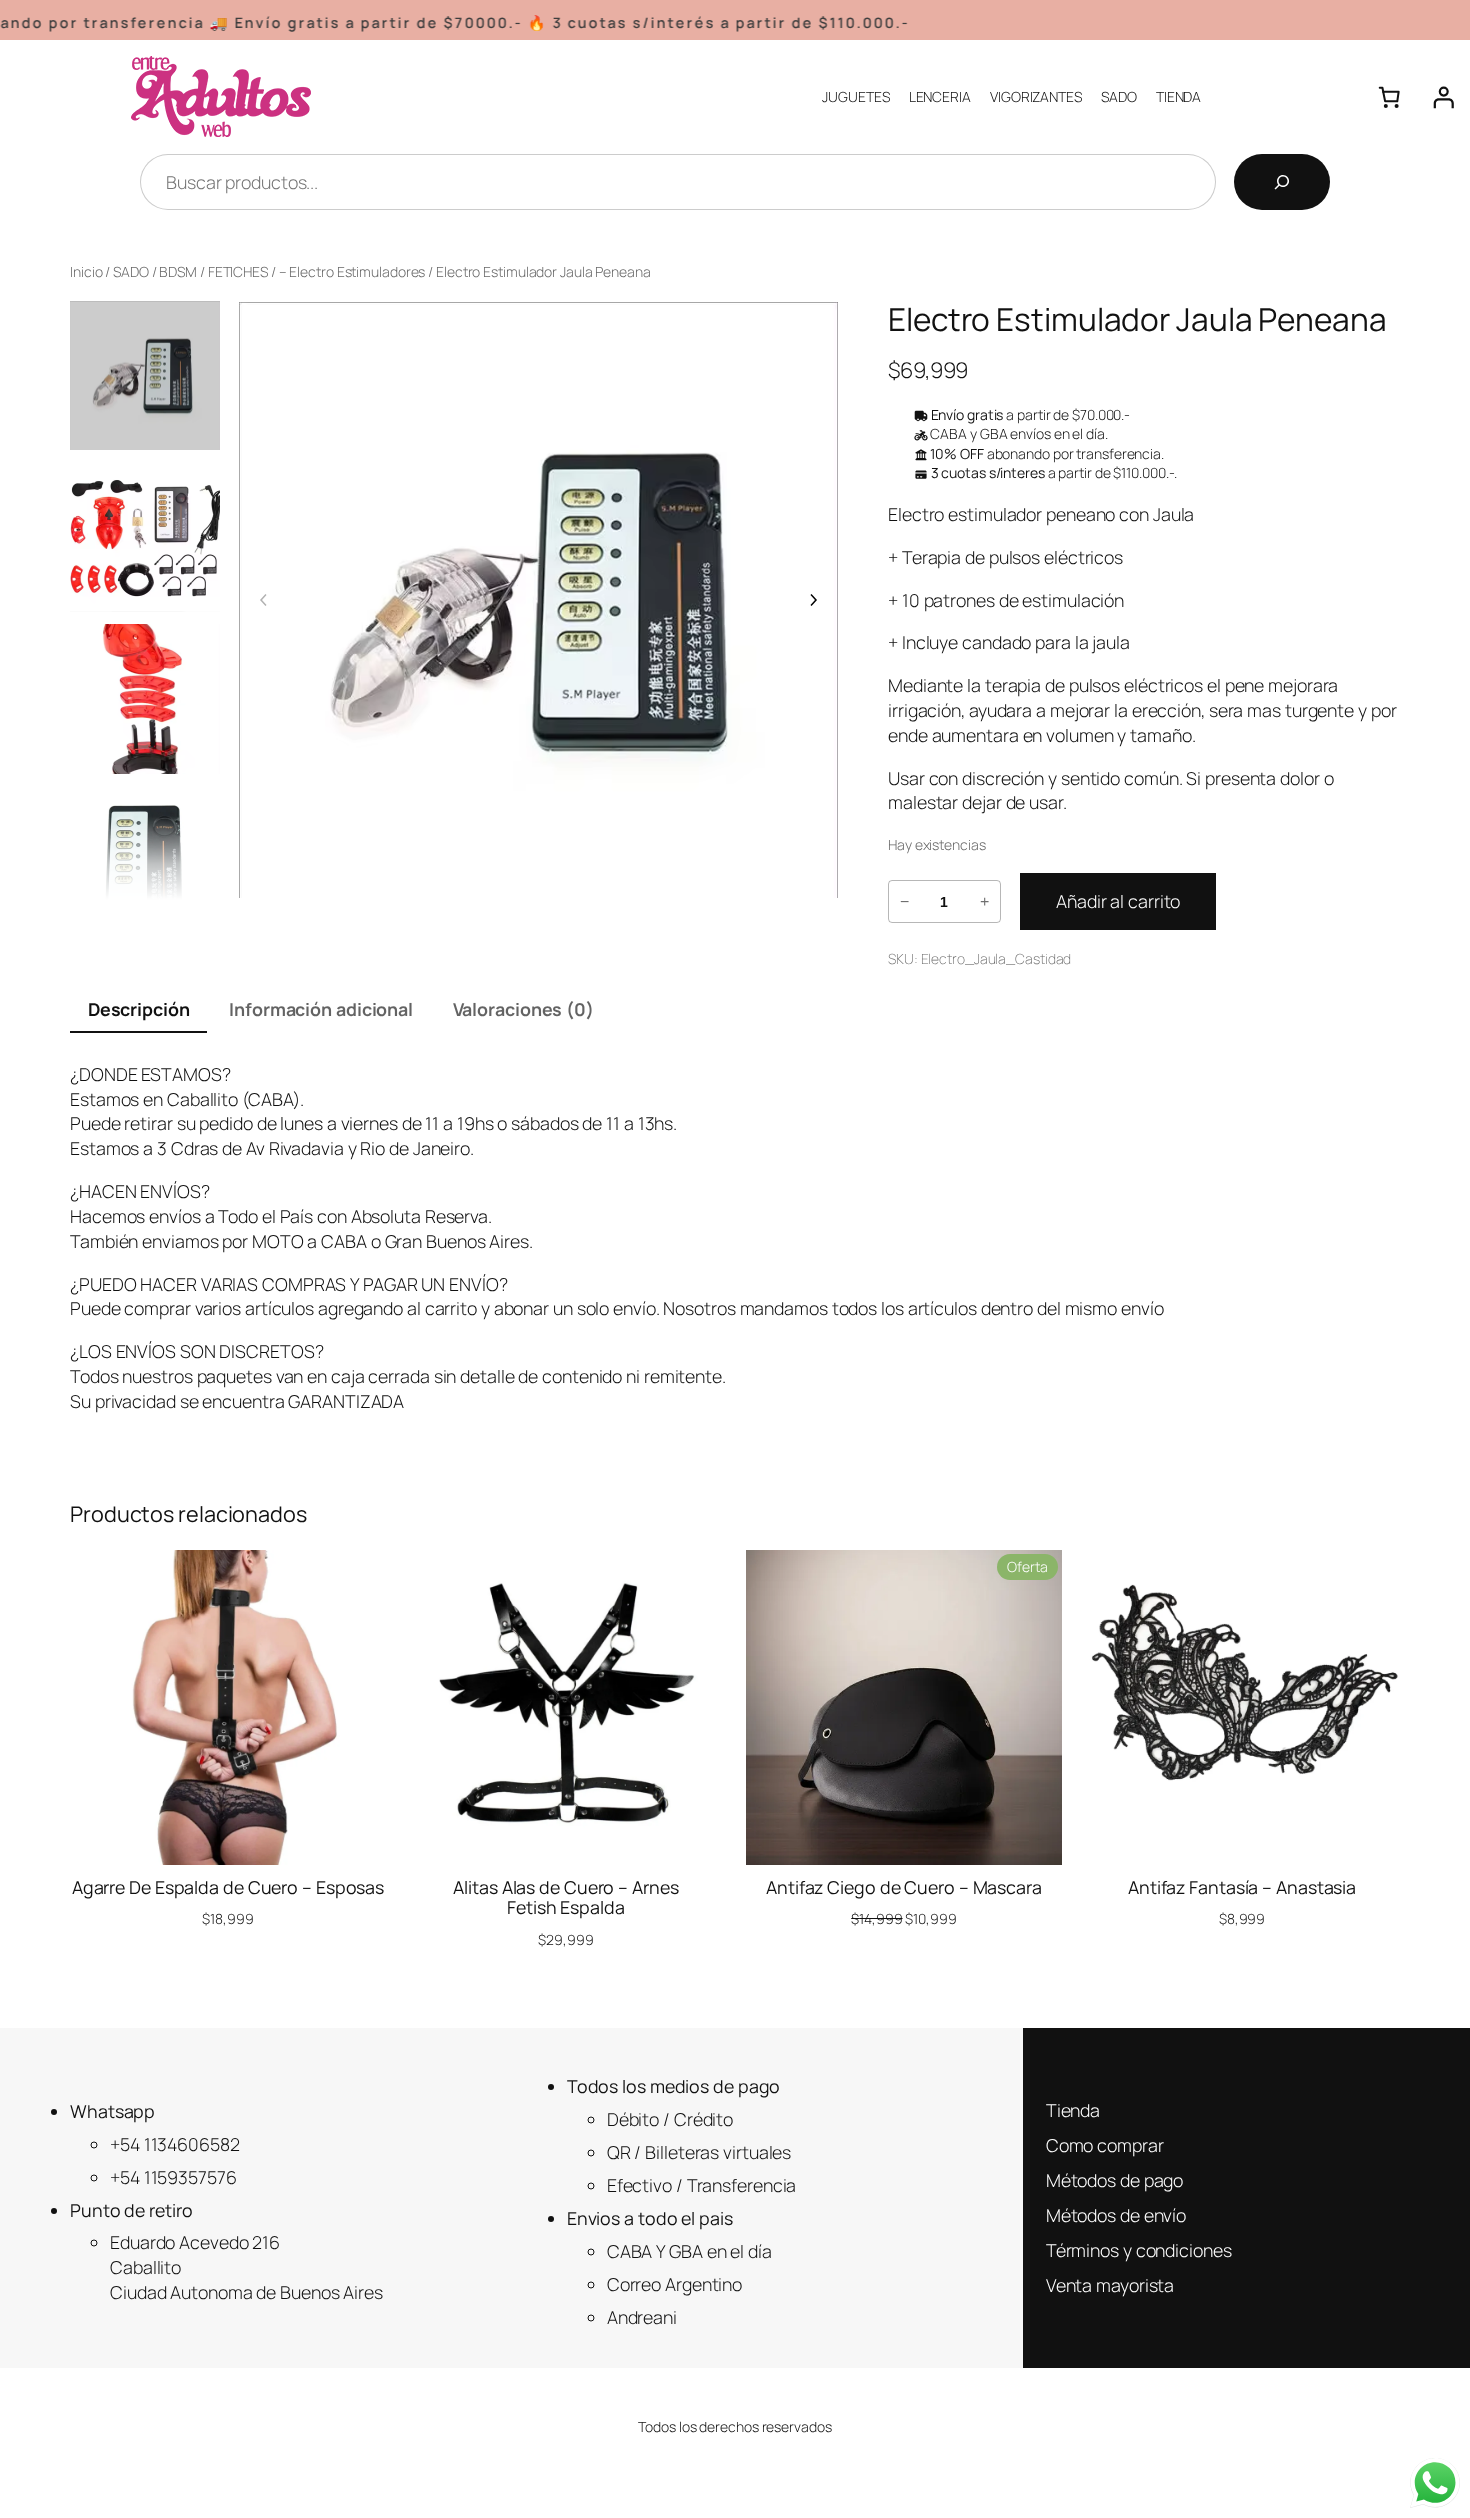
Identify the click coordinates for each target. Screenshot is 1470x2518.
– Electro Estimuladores (352, 271)
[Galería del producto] (538, 600)
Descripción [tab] (139, 1009)
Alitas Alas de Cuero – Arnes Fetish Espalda (565, 1897)
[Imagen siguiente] (813, 600)
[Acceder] (1443, 97)
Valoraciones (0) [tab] (523, 1009)
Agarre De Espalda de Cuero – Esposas (228, 1887)
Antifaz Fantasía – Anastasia (1242, 1887)
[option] (145, 537)
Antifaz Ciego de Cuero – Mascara (904, 1887)
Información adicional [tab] (321, 1009)
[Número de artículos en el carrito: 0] (1389, 97)
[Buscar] (1282, 182)
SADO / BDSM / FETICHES (190, 271)
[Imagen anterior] (264, 600)
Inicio (86, 271)
